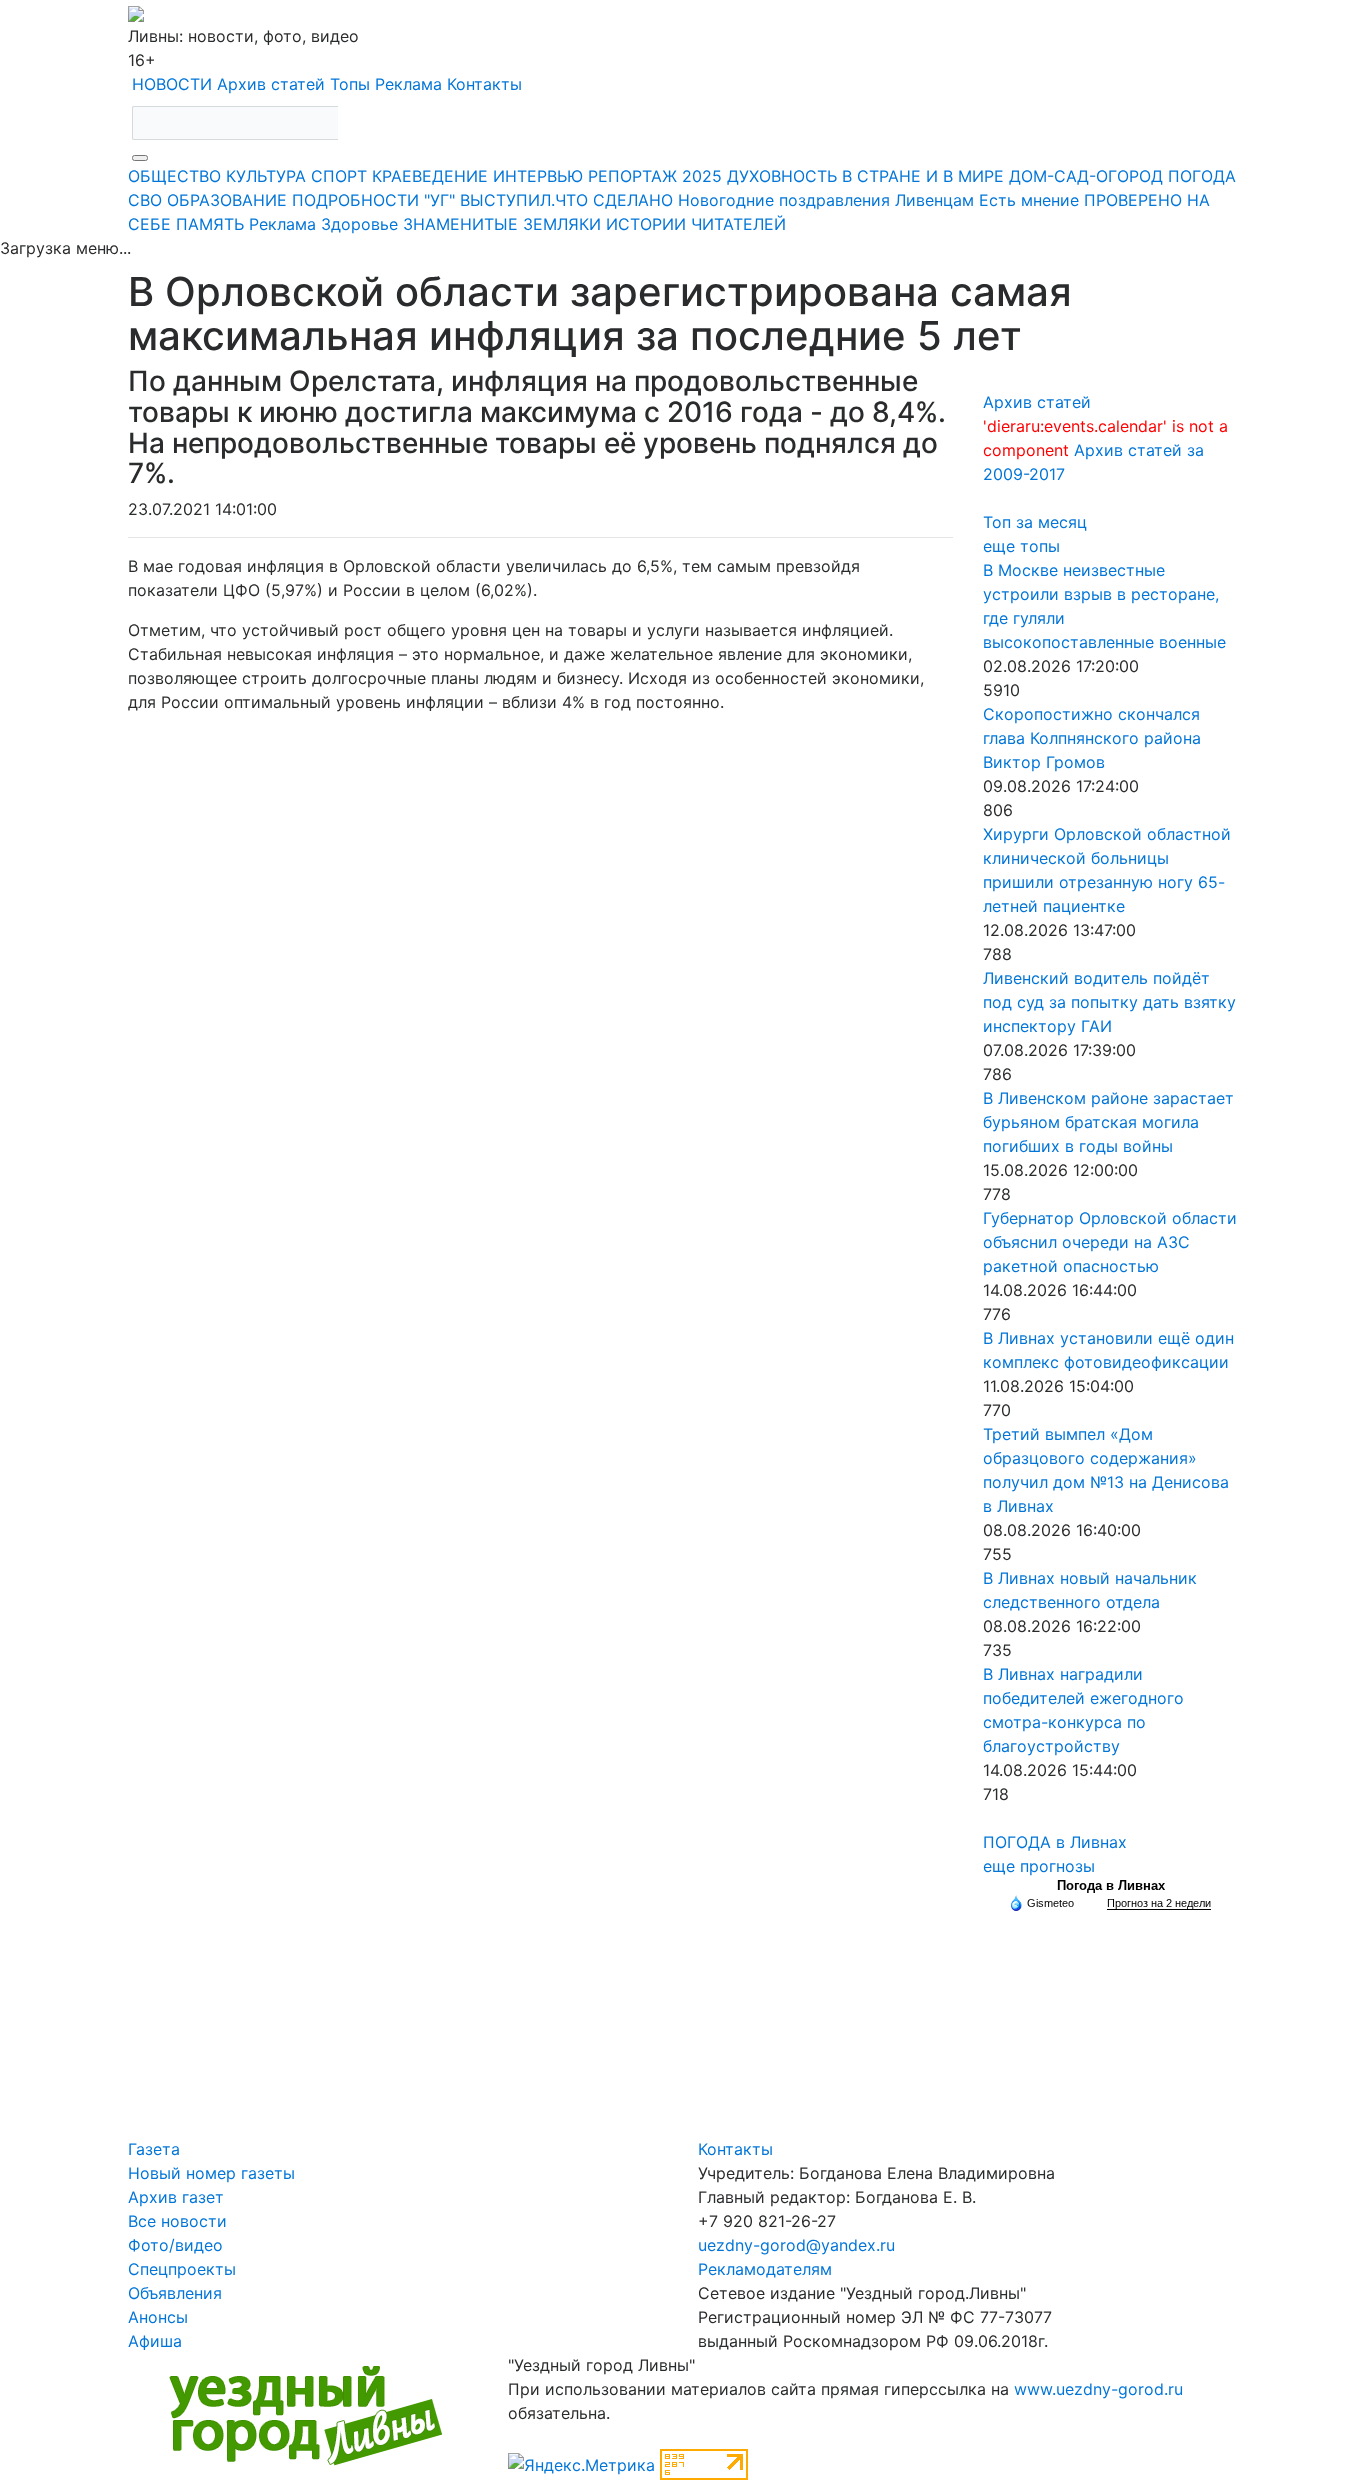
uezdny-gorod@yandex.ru (796, 2245)
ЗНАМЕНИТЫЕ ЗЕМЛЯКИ (502, 224)
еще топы (1021, 546)
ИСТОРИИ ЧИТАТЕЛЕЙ (696, 224)
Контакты (484, 84)
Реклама (408, 84)
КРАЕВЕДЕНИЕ (430, 176)
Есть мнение (1029, 200)
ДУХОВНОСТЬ (782, 176)
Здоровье (359, 224)
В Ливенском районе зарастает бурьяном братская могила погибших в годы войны (1108, 1122)
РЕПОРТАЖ (632, 176)
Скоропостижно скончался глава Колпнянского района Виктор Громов (1092, 738)
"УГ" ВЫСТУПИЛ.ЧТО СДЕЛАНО (548, 200)
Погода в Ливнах (1111, 1885)
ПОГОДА (1202, 176)
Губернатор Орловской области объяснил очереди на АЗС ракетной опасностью (1110, 1242)
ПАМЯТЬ (210, 224)
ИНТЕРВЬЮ (538, 176)
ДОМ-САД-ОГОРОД (1086, 176)
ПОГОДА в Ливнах (1055, 1842)
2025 (702, 176)
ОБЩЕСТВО (174, 176)
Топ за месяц (1035, 522)
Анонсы (158, 2317)
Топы (350, 84)
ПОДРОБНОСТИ (355, 200)
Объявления (175, 2293)
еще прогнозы (1039, 1866)
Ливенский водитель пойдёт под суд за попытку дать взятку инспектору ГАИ (1109, 1002)
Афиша (155, 2341)
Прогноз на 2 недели (1159, 1903)
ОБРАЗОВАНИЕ (227, 200)
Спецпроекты (182, 2269)
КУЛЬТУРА (266, 176)
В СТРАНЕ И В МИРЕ (923, 176)
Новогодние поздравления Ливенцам (826, 200)
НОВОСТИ (172, 84)
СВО (145, 200)
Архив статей (271, 84)
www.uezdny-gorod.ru (1098, 2389)
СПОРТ (339, 176)
